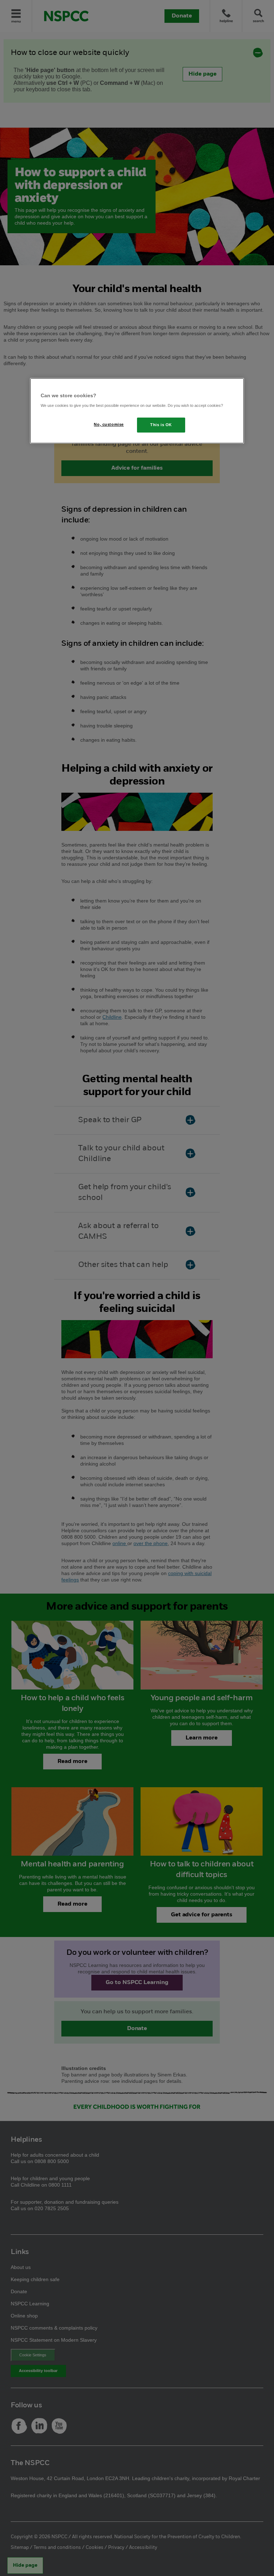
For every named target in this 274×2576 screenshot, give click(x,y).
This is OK (161, 425)
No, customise (109, 424)
